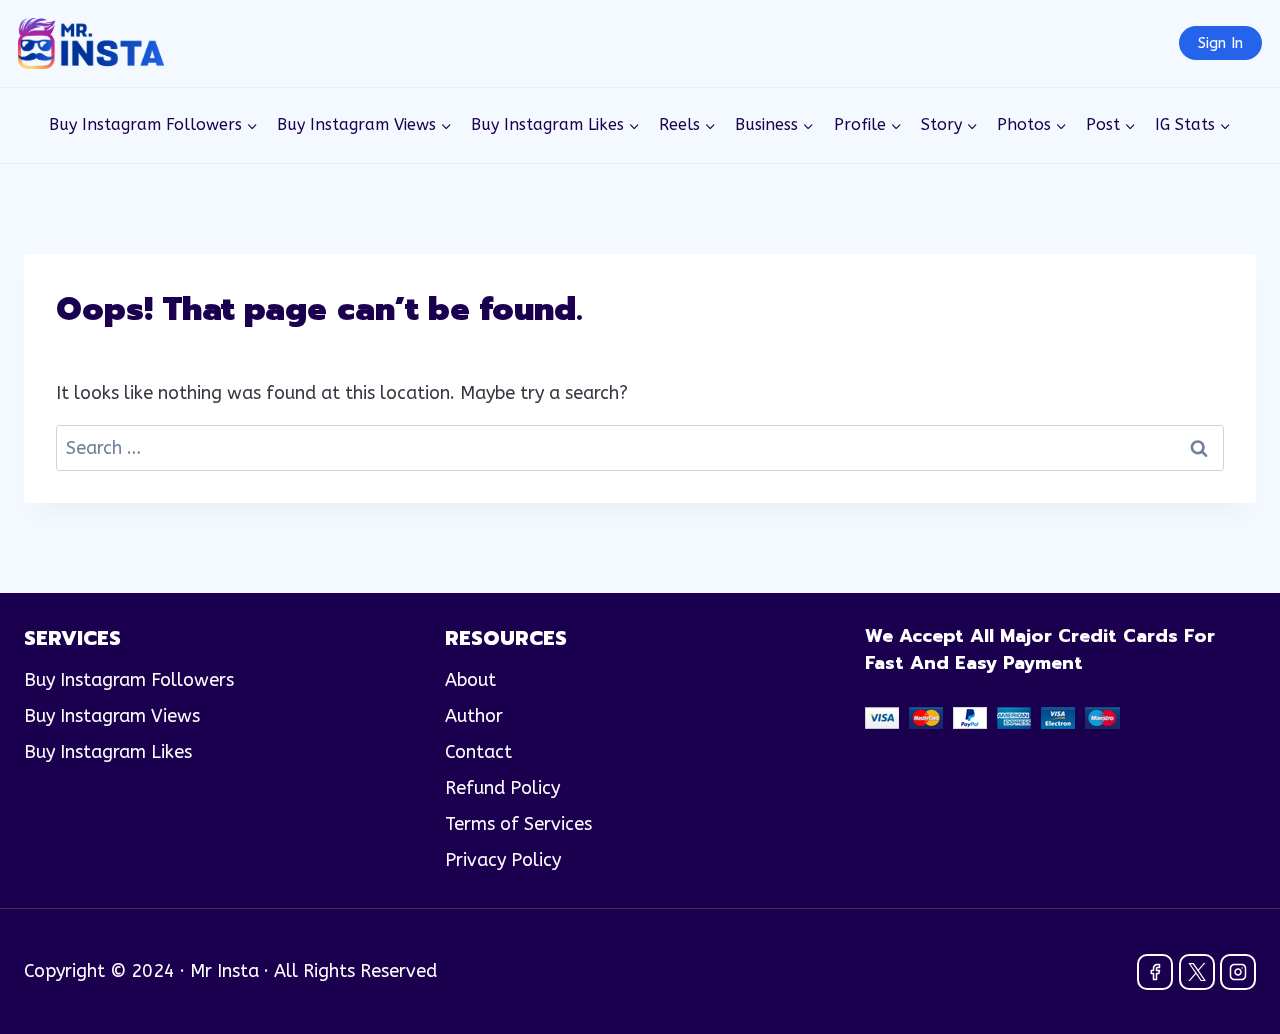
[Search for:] (640, 448)
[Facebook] (1155, 972)
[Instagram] (1238, 972)
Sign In (1220, 43)
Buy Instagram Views (112, 716)
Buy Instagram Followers (129, 680)
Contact (478, 752)
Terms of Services (518, 824)
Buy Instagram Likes (108, 752)
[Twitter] (1197, 972)
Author (474, 716)
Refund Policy (502, 788)
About (470, 680)
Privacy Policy (503, 860)
